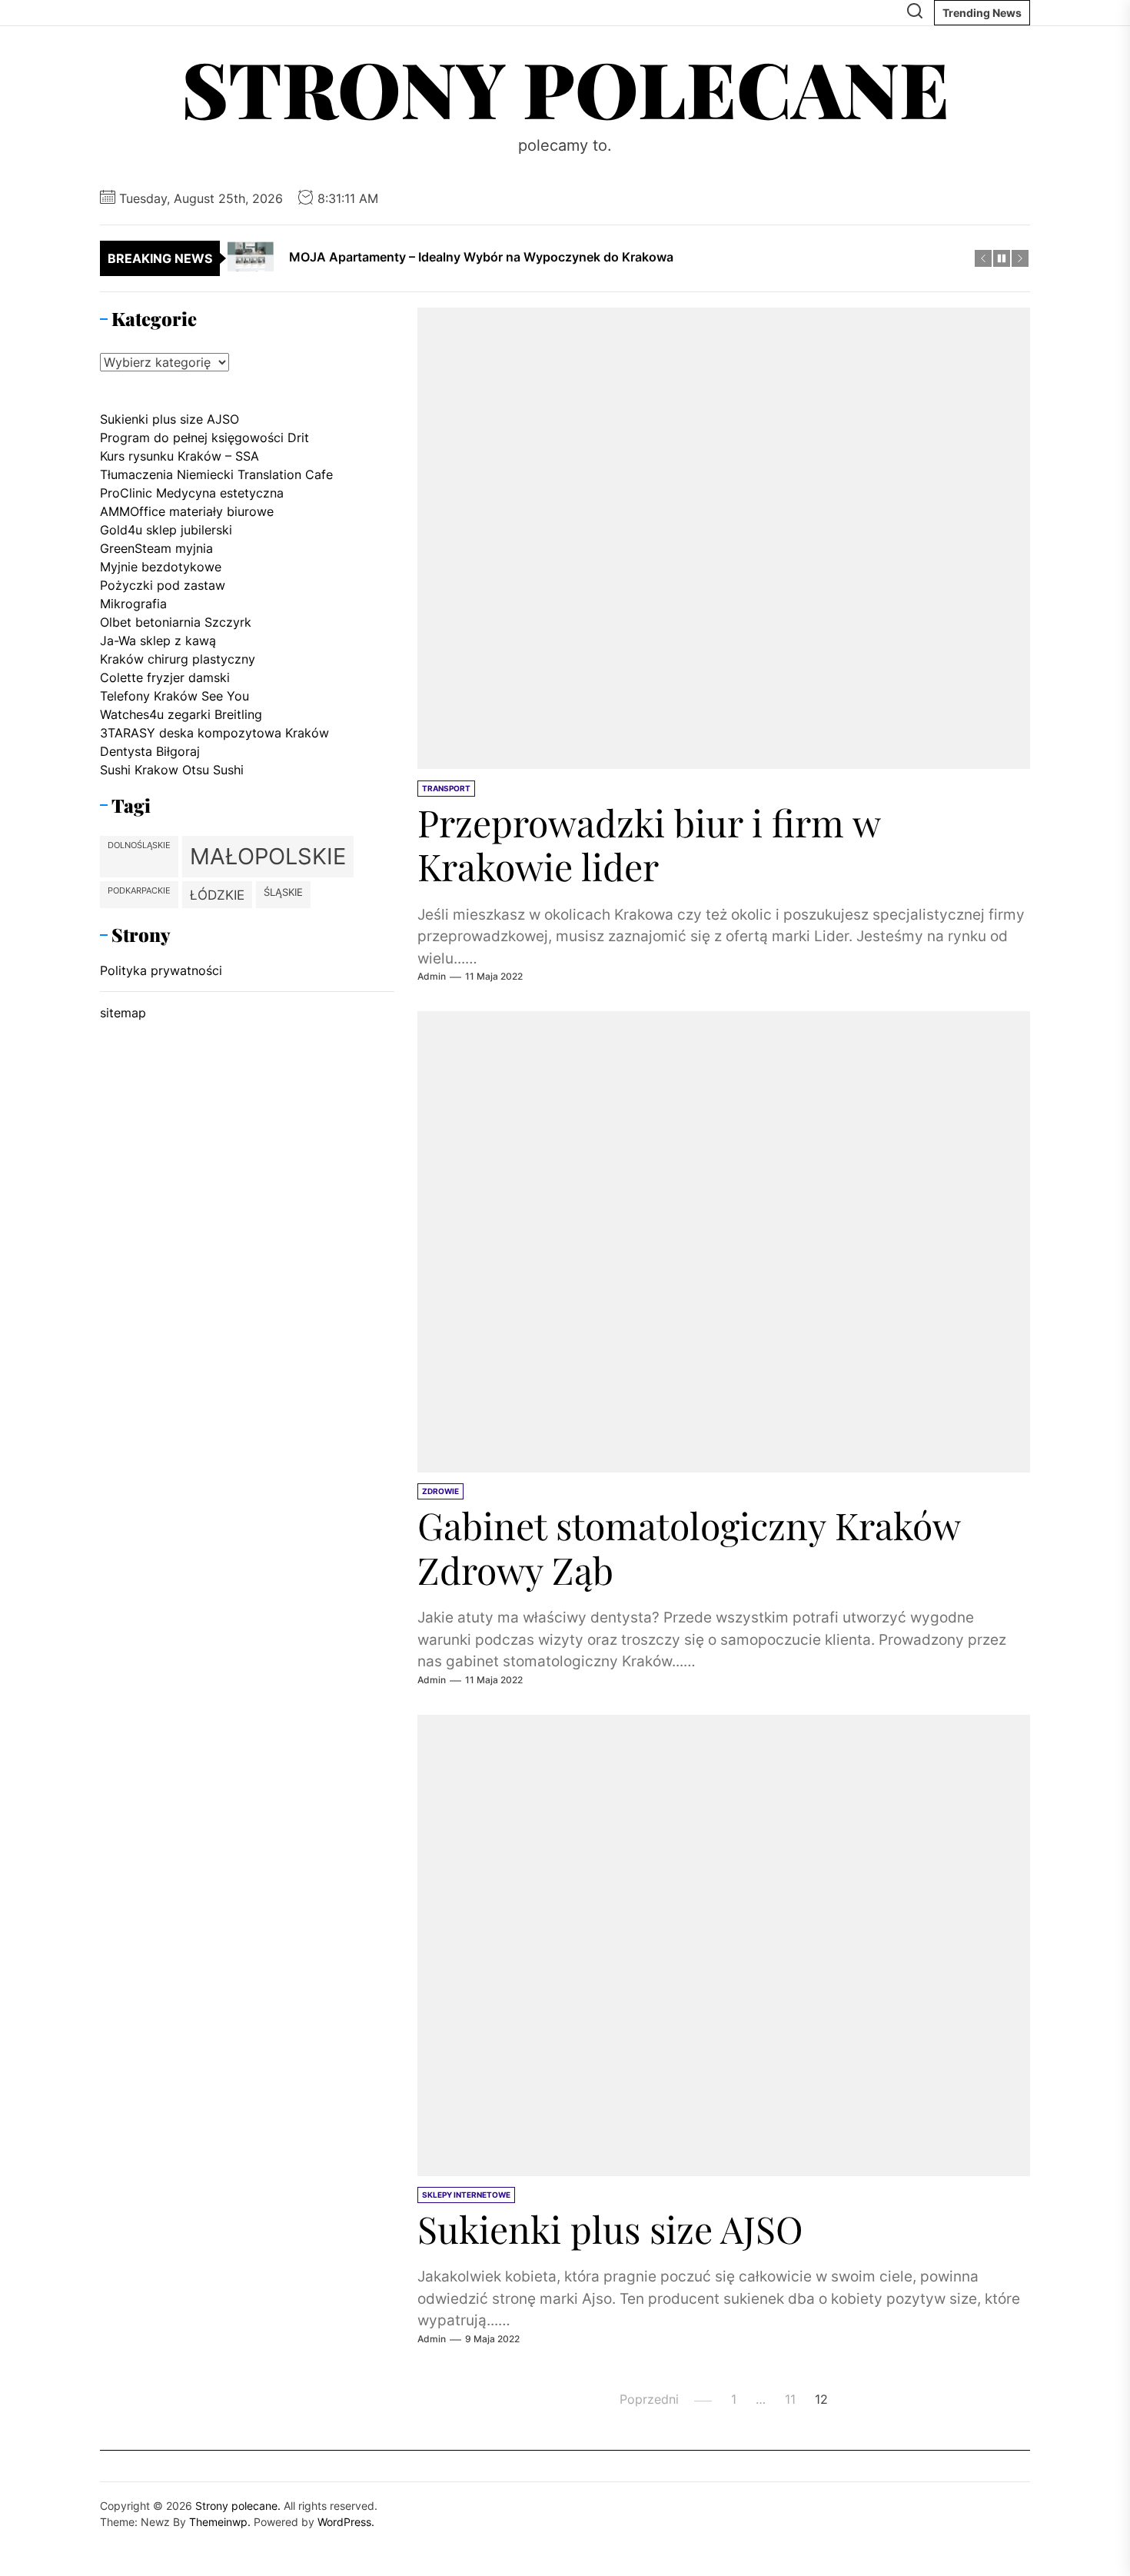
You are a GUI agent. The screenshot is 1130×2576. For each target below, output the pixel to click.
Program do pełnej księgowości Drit (204, 438)
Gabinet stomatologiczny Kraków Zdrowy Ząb (689, 1548)
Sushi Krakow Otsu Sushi (172, 770)
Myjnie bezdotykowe (161, 567)
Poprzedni (649, 2400)
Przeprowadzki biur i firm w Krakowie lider (649, 844)
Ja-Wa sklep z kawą (158, 641)
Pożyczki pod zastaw (163, 585)
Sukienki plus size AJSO (610, 2229)
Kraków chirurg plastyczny (178, 659)
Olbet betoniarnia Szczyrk (176, 622)
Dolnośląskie (139, 845)
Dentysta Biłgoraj (150, 751)
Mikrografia (133, 604)
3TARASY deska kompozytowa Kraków (214, 733)
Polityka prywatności (161, 970)
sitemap (123, 1013)
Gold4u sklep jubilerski (166, 530)
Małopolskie (268, 856)
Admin (432, 977)
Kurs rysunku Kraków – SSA (179, 456)
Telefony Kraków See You (174, 696)
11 (790, 2400)
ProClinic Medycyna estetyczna (192, 493)
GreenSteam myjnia (156, 548)
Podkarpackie (139, 891)
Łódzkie (217, 895)
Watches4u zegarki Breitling (181, 714)
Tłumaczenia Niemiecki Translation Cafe (216, 474)
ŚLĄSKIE (283, 892)
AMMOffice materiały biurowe (187, 511)
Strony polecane (565, 88)
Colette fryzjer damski (165, 677)
